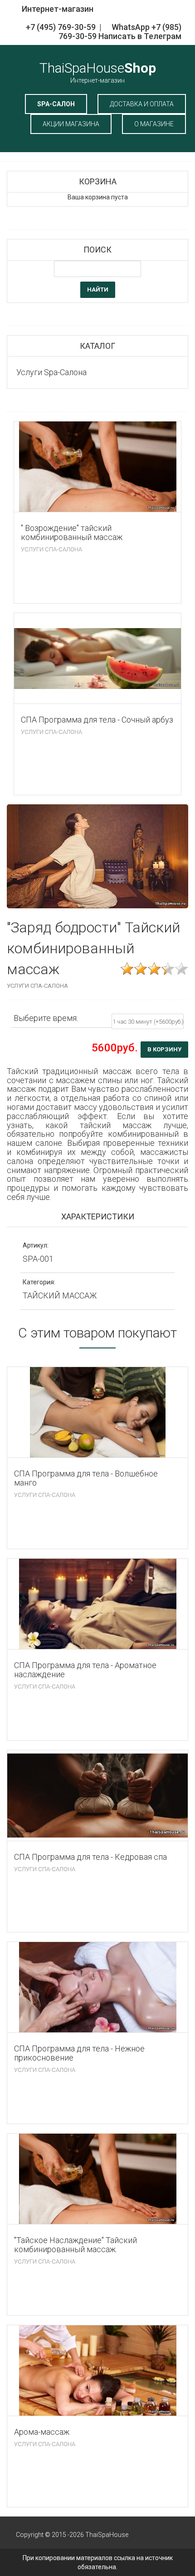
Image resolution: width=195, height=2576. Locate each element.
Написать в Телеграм (140, 36)
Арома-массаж (42, 2432)
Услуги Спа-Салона (51, 550)
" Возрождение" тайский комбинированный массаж (72, 533)
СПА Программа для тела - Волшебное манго (86, 1478)
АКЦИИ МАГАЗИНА (71, 124)
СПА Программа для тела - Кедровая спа (90, 1857)
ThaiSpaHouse (98, 72)
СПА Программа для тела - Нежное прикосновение (79, 2053)
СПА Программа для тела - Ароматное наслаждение (85, 1670)
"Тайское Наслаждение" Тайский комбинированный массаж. (76, 2245)
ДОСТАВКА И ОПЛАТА (142, 104)
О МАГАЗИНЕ (154, 124)
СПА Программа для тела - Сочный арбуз (97, 720)
